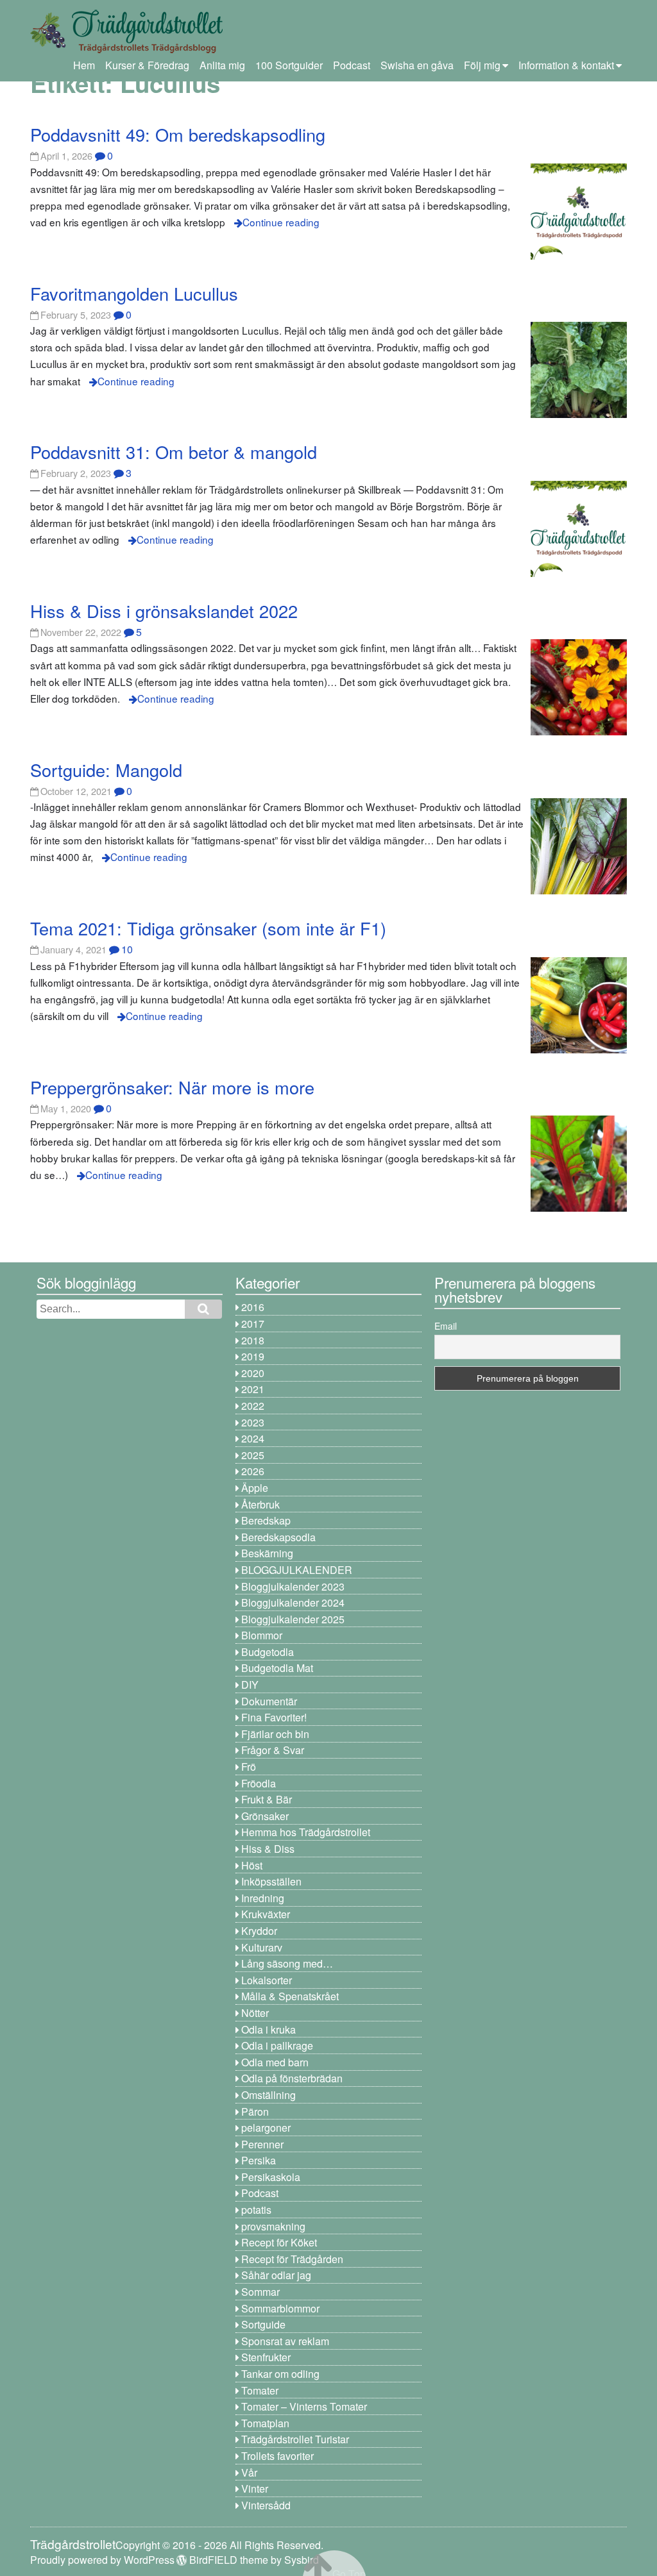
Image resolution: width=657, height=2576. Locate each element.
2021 (253, 1389)
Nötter (255, 2013)
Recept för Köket (279, 2242)
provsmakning (273, 2226)
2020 (253, 1373)
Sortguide (263, 2324)
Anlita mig (222, 65)
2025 (253, 1455)
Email (446, 1326)
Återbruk (260, 1504)
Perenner (262, 2144)
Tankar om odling (280, 2374)
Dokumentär (269, 1701)
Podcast (352, 65)
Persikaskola (271, 2177)
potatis (256, 2210)
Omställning (269, 2095)
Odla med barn (275, 2062)
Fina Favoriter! (274, 1717)
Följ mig (482, 65)
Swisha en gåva (417, 65)
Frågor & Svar (273, 1750)
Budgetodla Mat (277, 1668)
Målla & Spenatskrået (290, 1996)
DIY (250, 1685)
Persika (259, 2160)
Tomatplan (265, 2423)
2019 (253, 1356)
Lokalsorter (267, 1980)
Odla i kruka (269, 2029)
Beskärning (267, 1553)
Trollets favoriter (277, 2456)
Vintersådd (266, 2505)
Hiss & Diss (268, 1849)
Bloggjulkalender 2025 (293, 1619)
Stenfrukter (266, 2357)
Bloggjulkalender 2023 (293, 1586)
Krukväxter (266, 1914)
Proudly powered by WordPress (102, 2560)
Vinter (255, 2488)
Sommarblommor (280, 2308)
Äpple (255, 1488)
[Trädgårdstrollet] (126, 48)
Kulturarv (262, 1947)
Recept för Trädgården (292, 2259)
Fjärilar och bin (275, 1734)
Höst (252, 1865)
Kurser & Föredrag (147, 65)
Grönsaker (265, 1816)
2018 (253, 1340)
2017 (253, 1324)
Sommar (260, 2292)
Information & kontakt (566, 65)
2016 (253, 1307)
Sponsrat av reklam (285, 2341)
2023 (253, 1422)
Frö (249, 1767)
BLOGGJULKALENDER (297, 1570)
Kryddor (259, 1931)
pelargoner (266, 2128)
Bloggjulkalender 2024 (293, 1602)
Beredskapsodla (278, 1537)
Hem (84, 65)
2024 (253, 1438)
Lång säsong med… (287, 1963)
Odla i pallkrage (277, 2045)
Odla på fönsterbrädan (292, 2078)
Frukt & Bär (267, 1799)
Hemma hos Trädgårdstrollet (306, 1832)
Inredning (263, 1898)
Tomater (260, 2390)
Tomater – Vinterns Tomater (304, 2406)
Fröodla (259, 1783)
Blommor (262, 1635)
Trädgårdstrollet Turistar (295, 2439)
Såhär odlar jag (276, 2275)
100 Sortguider (289, 65)
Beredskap (266, 1520)
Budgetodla (268, 1652)
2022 (253, 1406)
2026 (253, 1471)
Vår (249, 2472)
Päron (255, 2112)
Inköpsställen (271, 1881)
